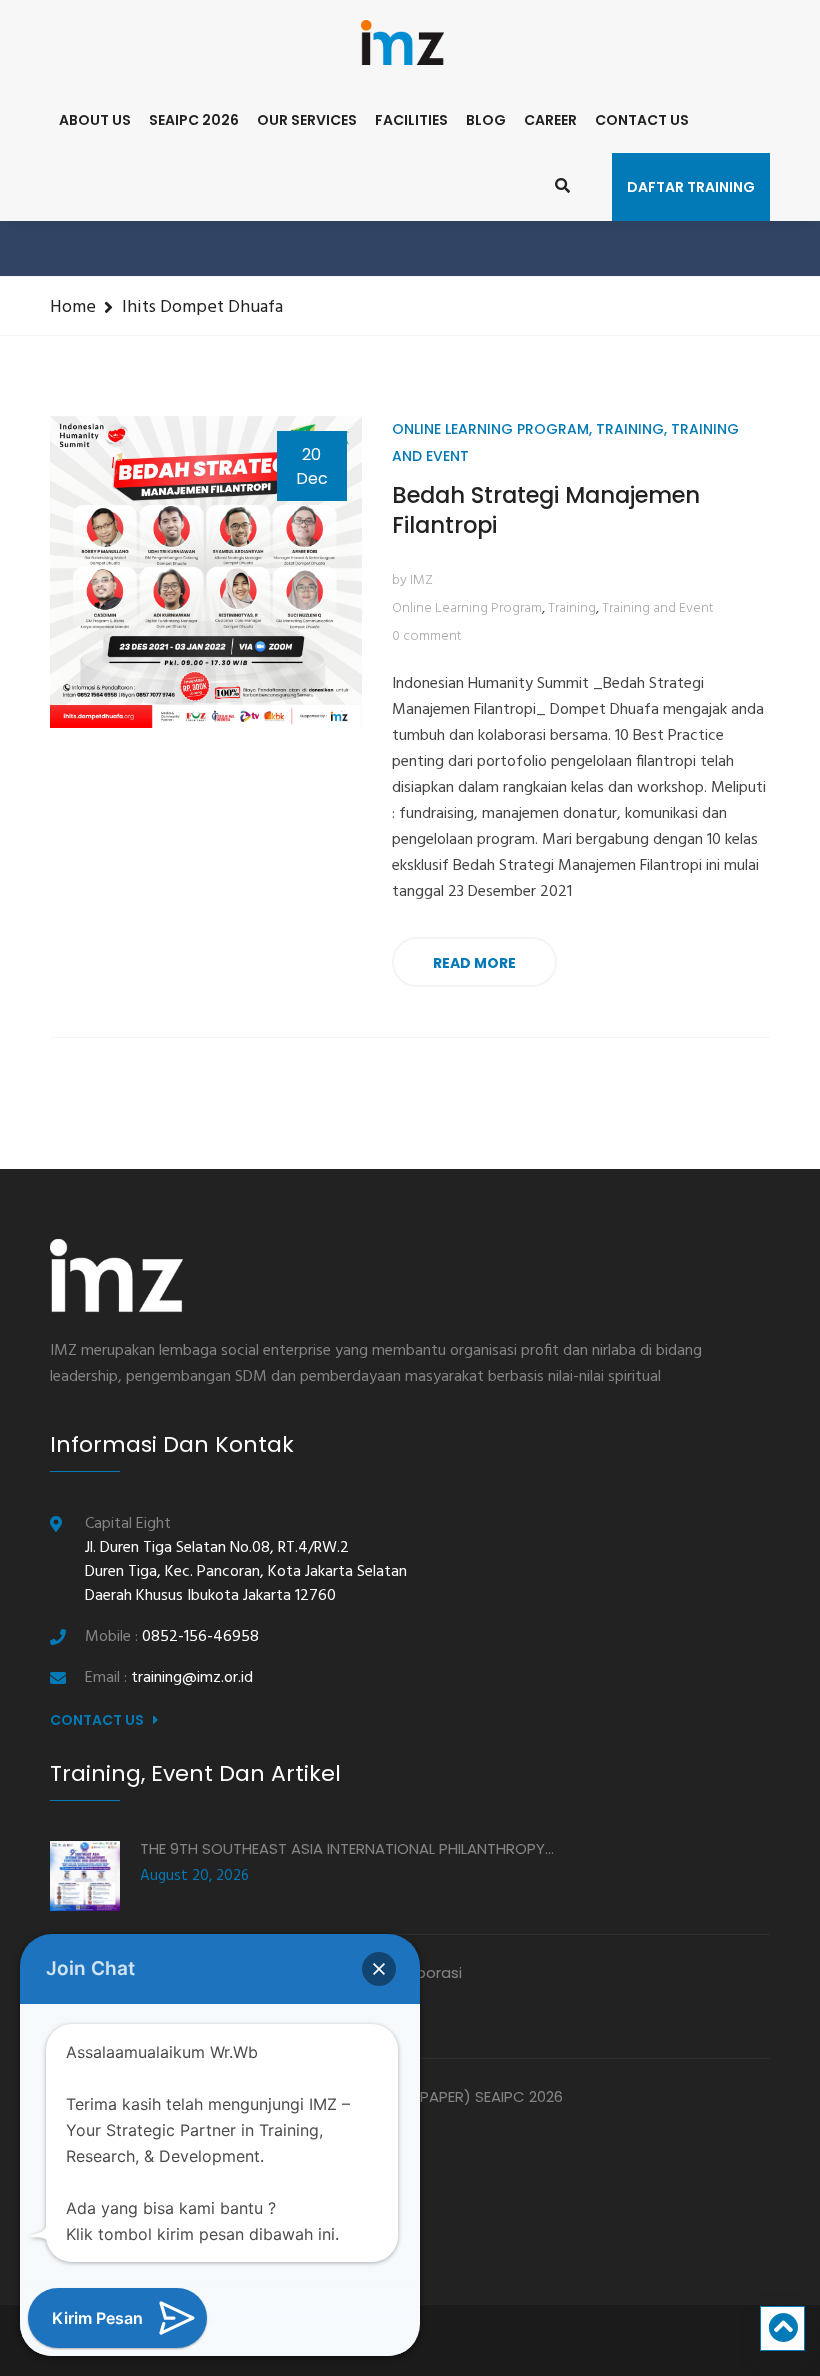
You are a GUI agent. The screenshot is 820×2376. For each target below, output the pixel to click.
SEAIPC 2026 (194, 120)
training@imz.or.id (192, 1678)
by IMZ (412, 580)
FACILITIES (411, 120)
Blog (486, 120)
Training (630, 429)
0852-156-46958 (200, 1637)
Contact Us (642, 120)
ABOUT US (95, 120)
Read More (474, 963)
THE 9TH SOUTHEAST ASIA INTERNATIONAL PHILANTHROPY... (347, 1848)
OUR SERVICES (307, 120)
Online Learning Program (490, 429)
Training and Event (658, 608)
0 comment (427, 636)
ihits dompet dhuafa (202, 307)
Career (550, 120)
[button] (379, 1969)
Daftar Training (691, 187)
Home (73, 307)
